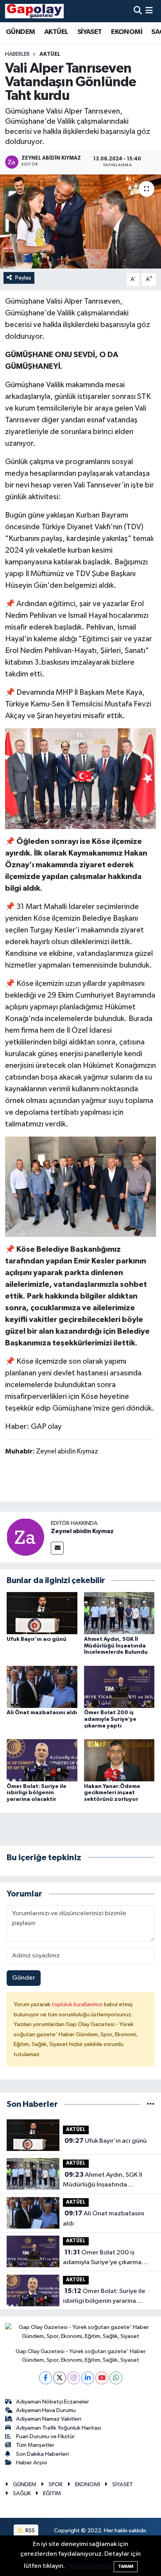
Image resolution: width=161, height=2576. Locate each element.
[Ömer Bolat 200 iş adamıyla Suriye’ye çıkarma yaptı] (119, 1687)
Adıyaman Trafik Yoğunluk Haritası (59, 2428)
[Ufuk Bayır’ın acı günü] (42, 1613)
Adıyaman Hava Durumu (46, 2410)
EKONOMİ (127, 32)
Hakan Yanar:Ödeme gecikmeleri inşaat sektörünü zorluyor (112, 1793)
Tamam (126, 2566)
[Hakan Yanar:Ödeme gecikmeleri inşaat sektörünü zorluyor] (119, 1760)
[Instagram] (74, 2378)
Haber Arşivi (31, 2463)
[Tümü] (151, 2104)
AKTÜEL (56, 32)
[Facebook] (46, 2378)
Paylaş (23, 278)
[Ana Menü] (149, 11)
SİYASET (90, 32)
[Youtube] (102, 2378)
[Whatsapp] (116, 2378)
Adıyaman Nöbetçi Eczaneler (53, 2402)
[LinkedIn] (88, 2378)
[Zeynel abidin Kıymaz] (25, 1537)
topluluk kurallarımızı (78, 2004)
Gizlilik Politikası (89, 2566)
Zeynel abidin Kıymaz (82, 1531)
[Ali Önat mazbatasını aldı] (42, 1687)
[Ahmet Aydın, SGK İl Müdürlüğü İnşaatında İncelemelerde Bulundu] (119, 1613)
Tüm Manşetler (35, 2445)
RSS (30, 2531)
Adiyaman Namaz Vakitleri (49, 2419)
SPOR (55, 2484)
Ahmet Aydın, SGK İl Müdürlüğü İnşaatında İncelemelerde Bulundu (116, 1646)
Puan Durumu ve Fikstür (45, 2436)
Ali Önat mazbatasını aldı (42, 1713)
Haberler (17, 54)
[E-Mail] (57, 1548)
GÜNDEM (20, 32)
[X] (60, 2378)
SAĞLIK (22, 2493)
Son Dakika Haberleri (42, 2454)
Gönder (24, 1978)
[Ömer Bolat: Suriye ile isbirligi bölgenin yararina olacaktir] (42, 1760)
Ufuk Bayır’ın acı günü (37, 1639)
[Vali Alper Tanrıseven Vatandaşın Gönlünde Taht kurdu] (80, 221)
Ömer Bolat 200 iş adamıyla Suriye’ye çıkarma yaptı (110, 1719)
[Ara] (138, 11)
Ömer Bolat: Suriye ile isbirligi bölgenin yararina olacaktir (37, 1793)
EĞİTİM (52, 2493)
